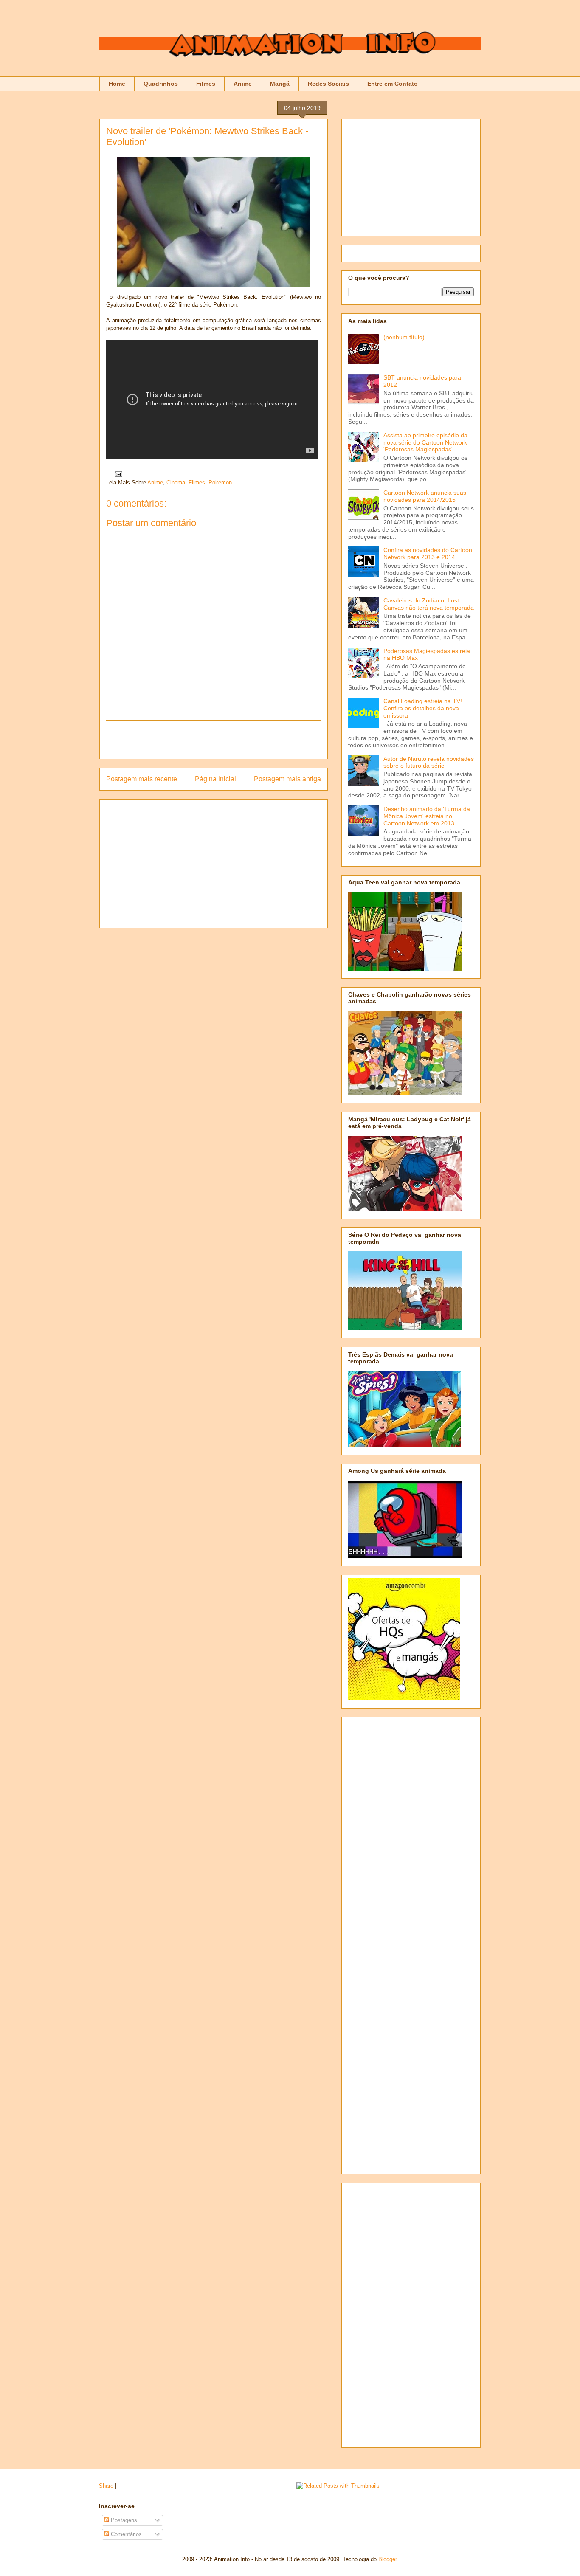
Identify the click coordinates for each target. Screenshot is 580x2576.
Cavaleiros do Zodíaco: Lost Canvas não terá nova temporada (429, 604)
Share (106, 2486)
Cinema (176, 483)
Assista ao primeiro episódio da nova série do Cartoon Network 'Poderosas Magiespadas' (425, 442)
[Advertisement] (214, 740)
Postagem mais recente (142, 779)
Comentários (125, 2534)
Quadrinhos (161, 84)
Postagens (123, 2520)
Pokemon (220, 483)
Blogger (387, 2559)
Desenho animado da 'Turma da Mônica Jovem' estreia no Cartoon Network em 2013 (427, 816)
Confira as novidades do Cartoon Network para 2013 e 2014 (428, 553)
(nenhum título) (404, 337)
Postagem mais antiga (287, 779)
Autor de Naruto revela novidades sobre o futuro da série (429, 762)
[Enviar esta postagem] (117, 474)
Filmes (206, 84)
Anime (243, 84)
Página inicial (215, 779)
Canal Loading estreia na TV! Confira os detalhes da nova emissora (423, 708)
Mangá (280, 84)
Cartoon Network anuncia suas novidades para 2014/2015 (425, 496)
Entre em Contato (393, 84)
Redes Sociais (328, 84)
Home (117, 84)
